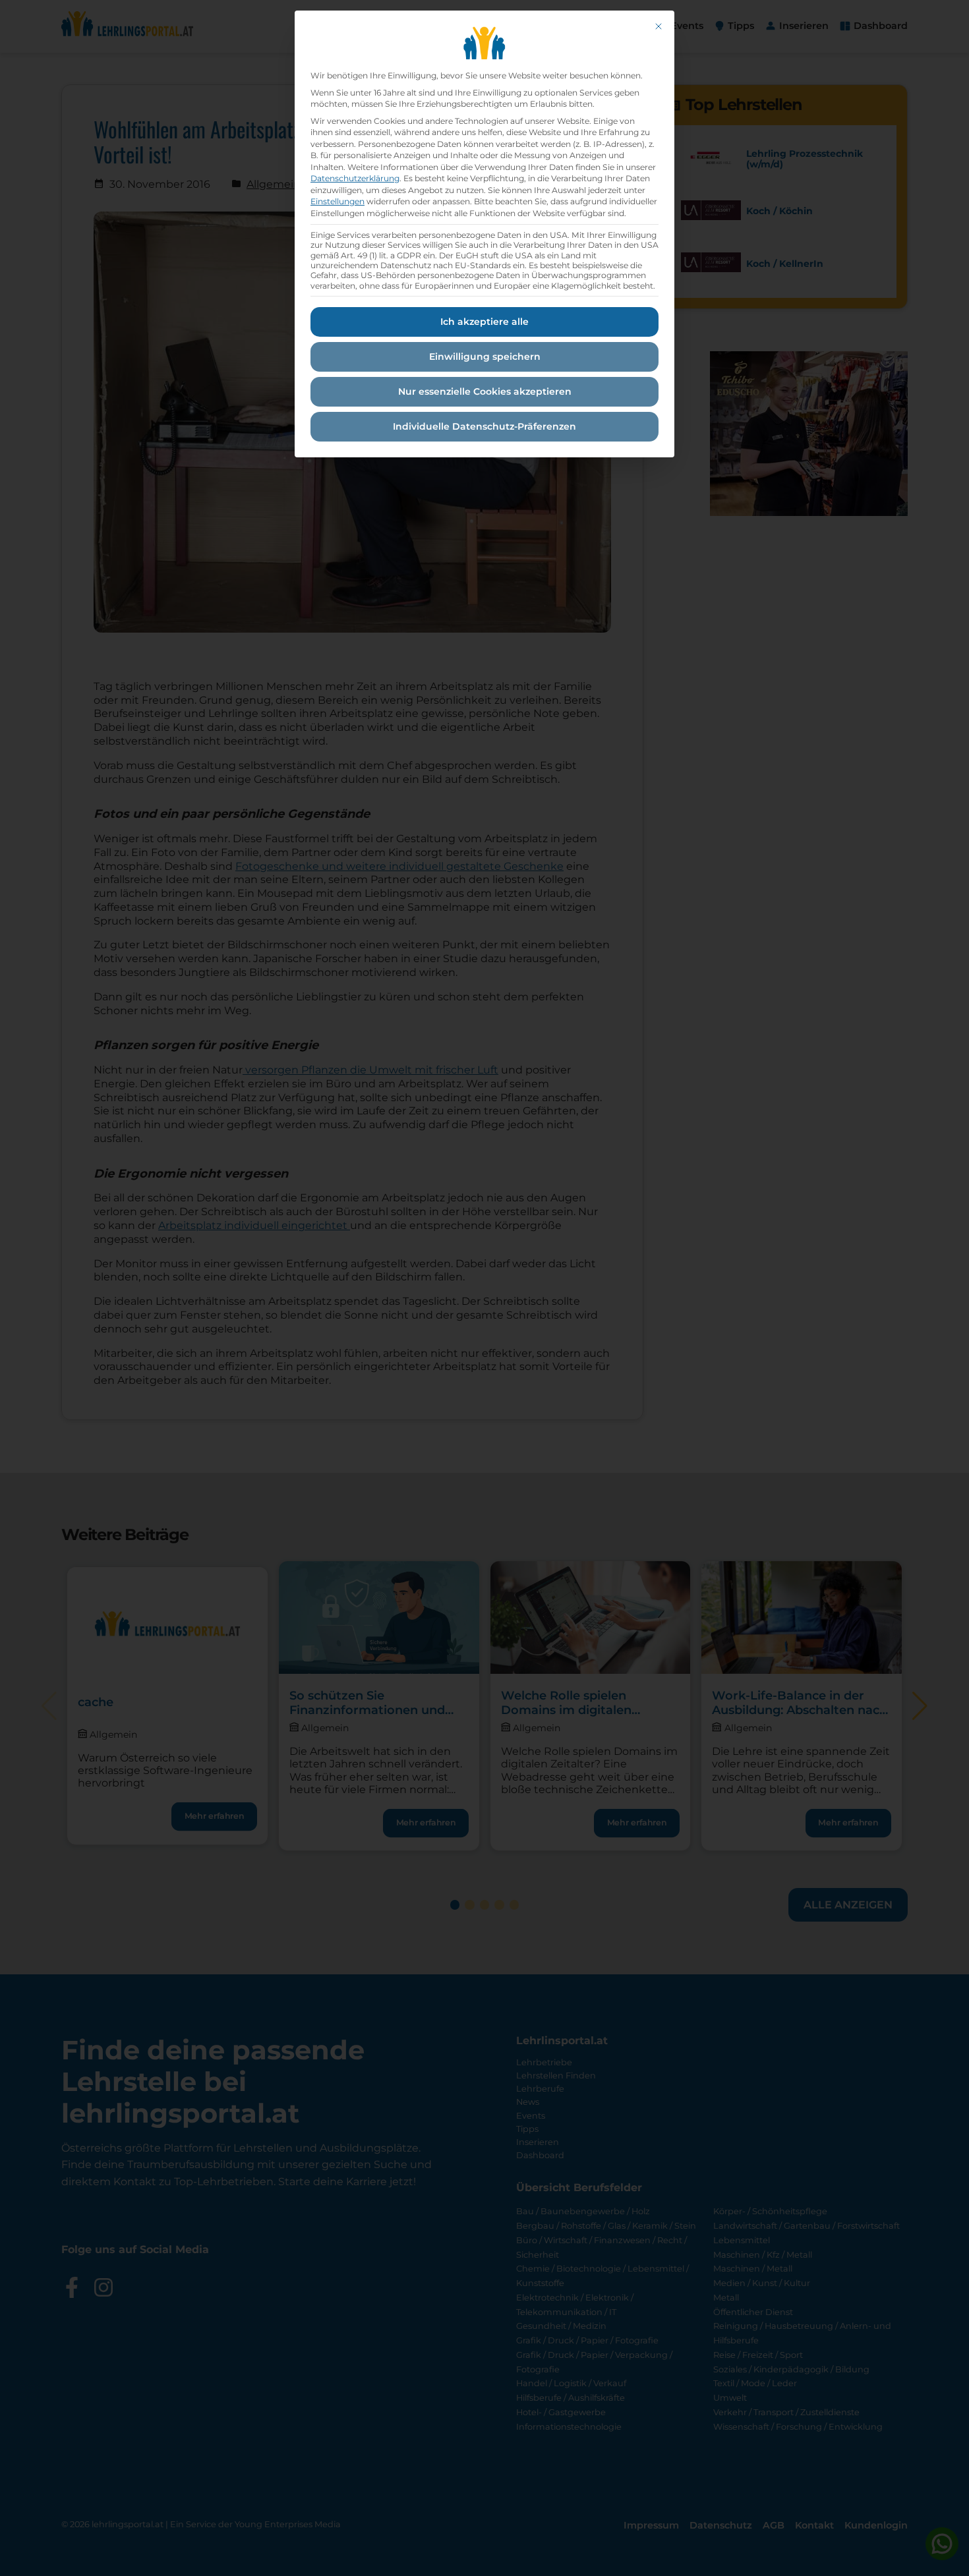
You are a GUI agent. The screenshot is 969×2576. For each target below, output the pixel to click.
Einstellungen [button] (338, 201)
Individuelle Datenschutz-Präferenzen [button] (484, 426)
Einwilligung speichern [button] (485, 357)
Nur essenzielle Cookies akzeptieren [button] (485, 391)
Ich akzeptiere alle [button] (484, 322)
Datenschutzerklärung (355, 178)
